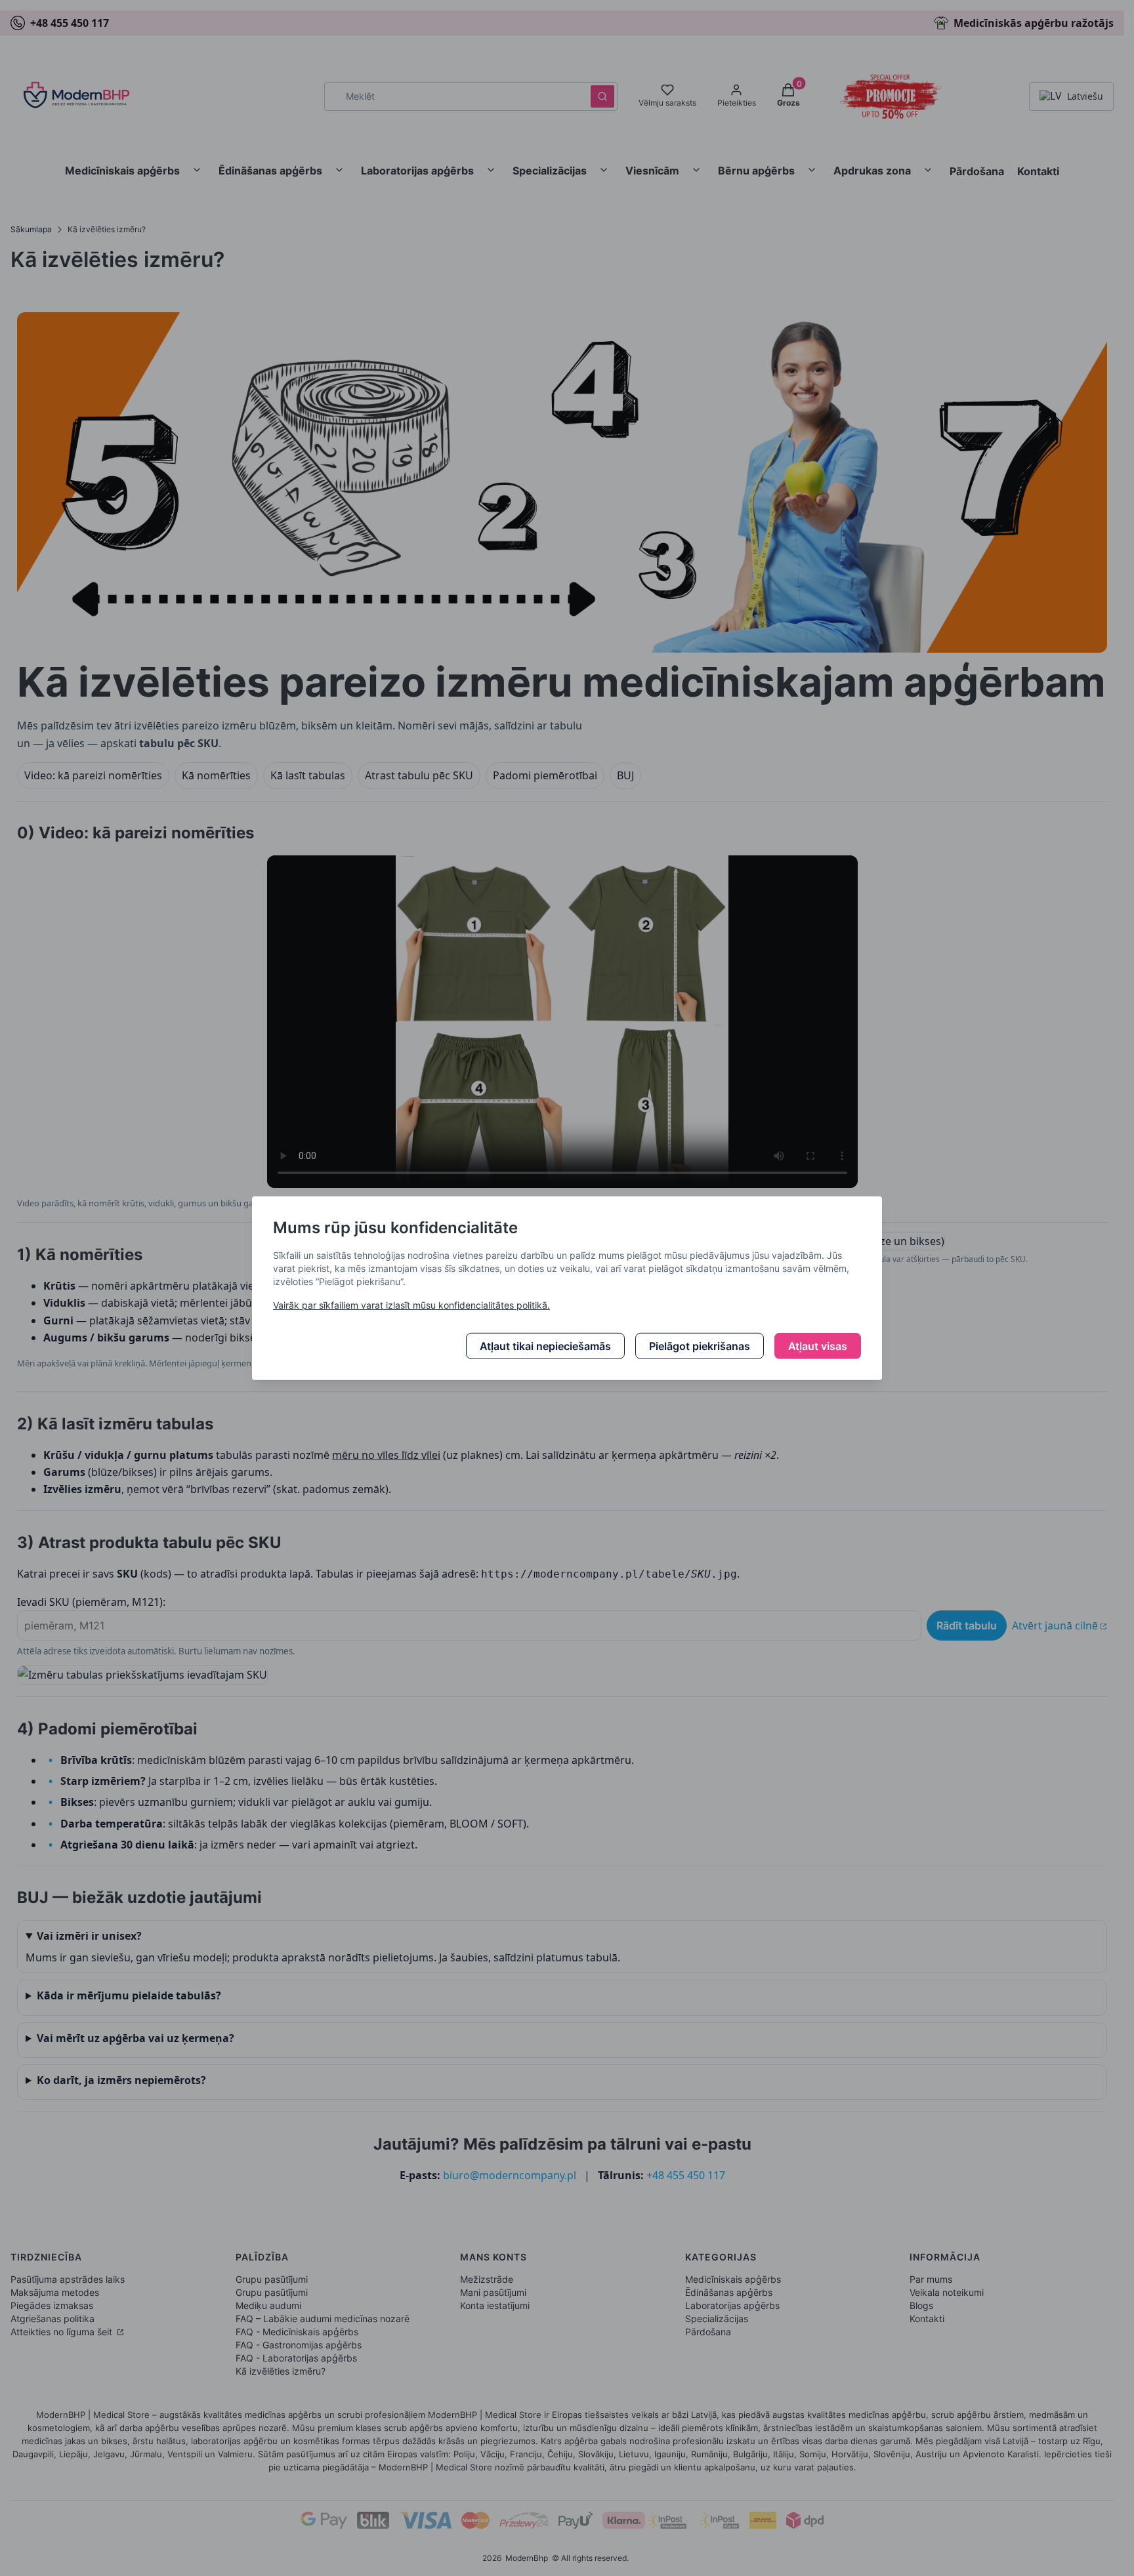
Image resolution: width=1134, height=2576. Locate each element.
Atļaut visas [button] (818, 1346)
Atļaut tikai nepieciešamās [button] (545, 1346)
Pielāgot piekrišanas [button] (700, 1346)
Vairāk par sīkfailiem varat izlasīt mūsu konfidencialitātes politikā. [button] (411, 1305)
